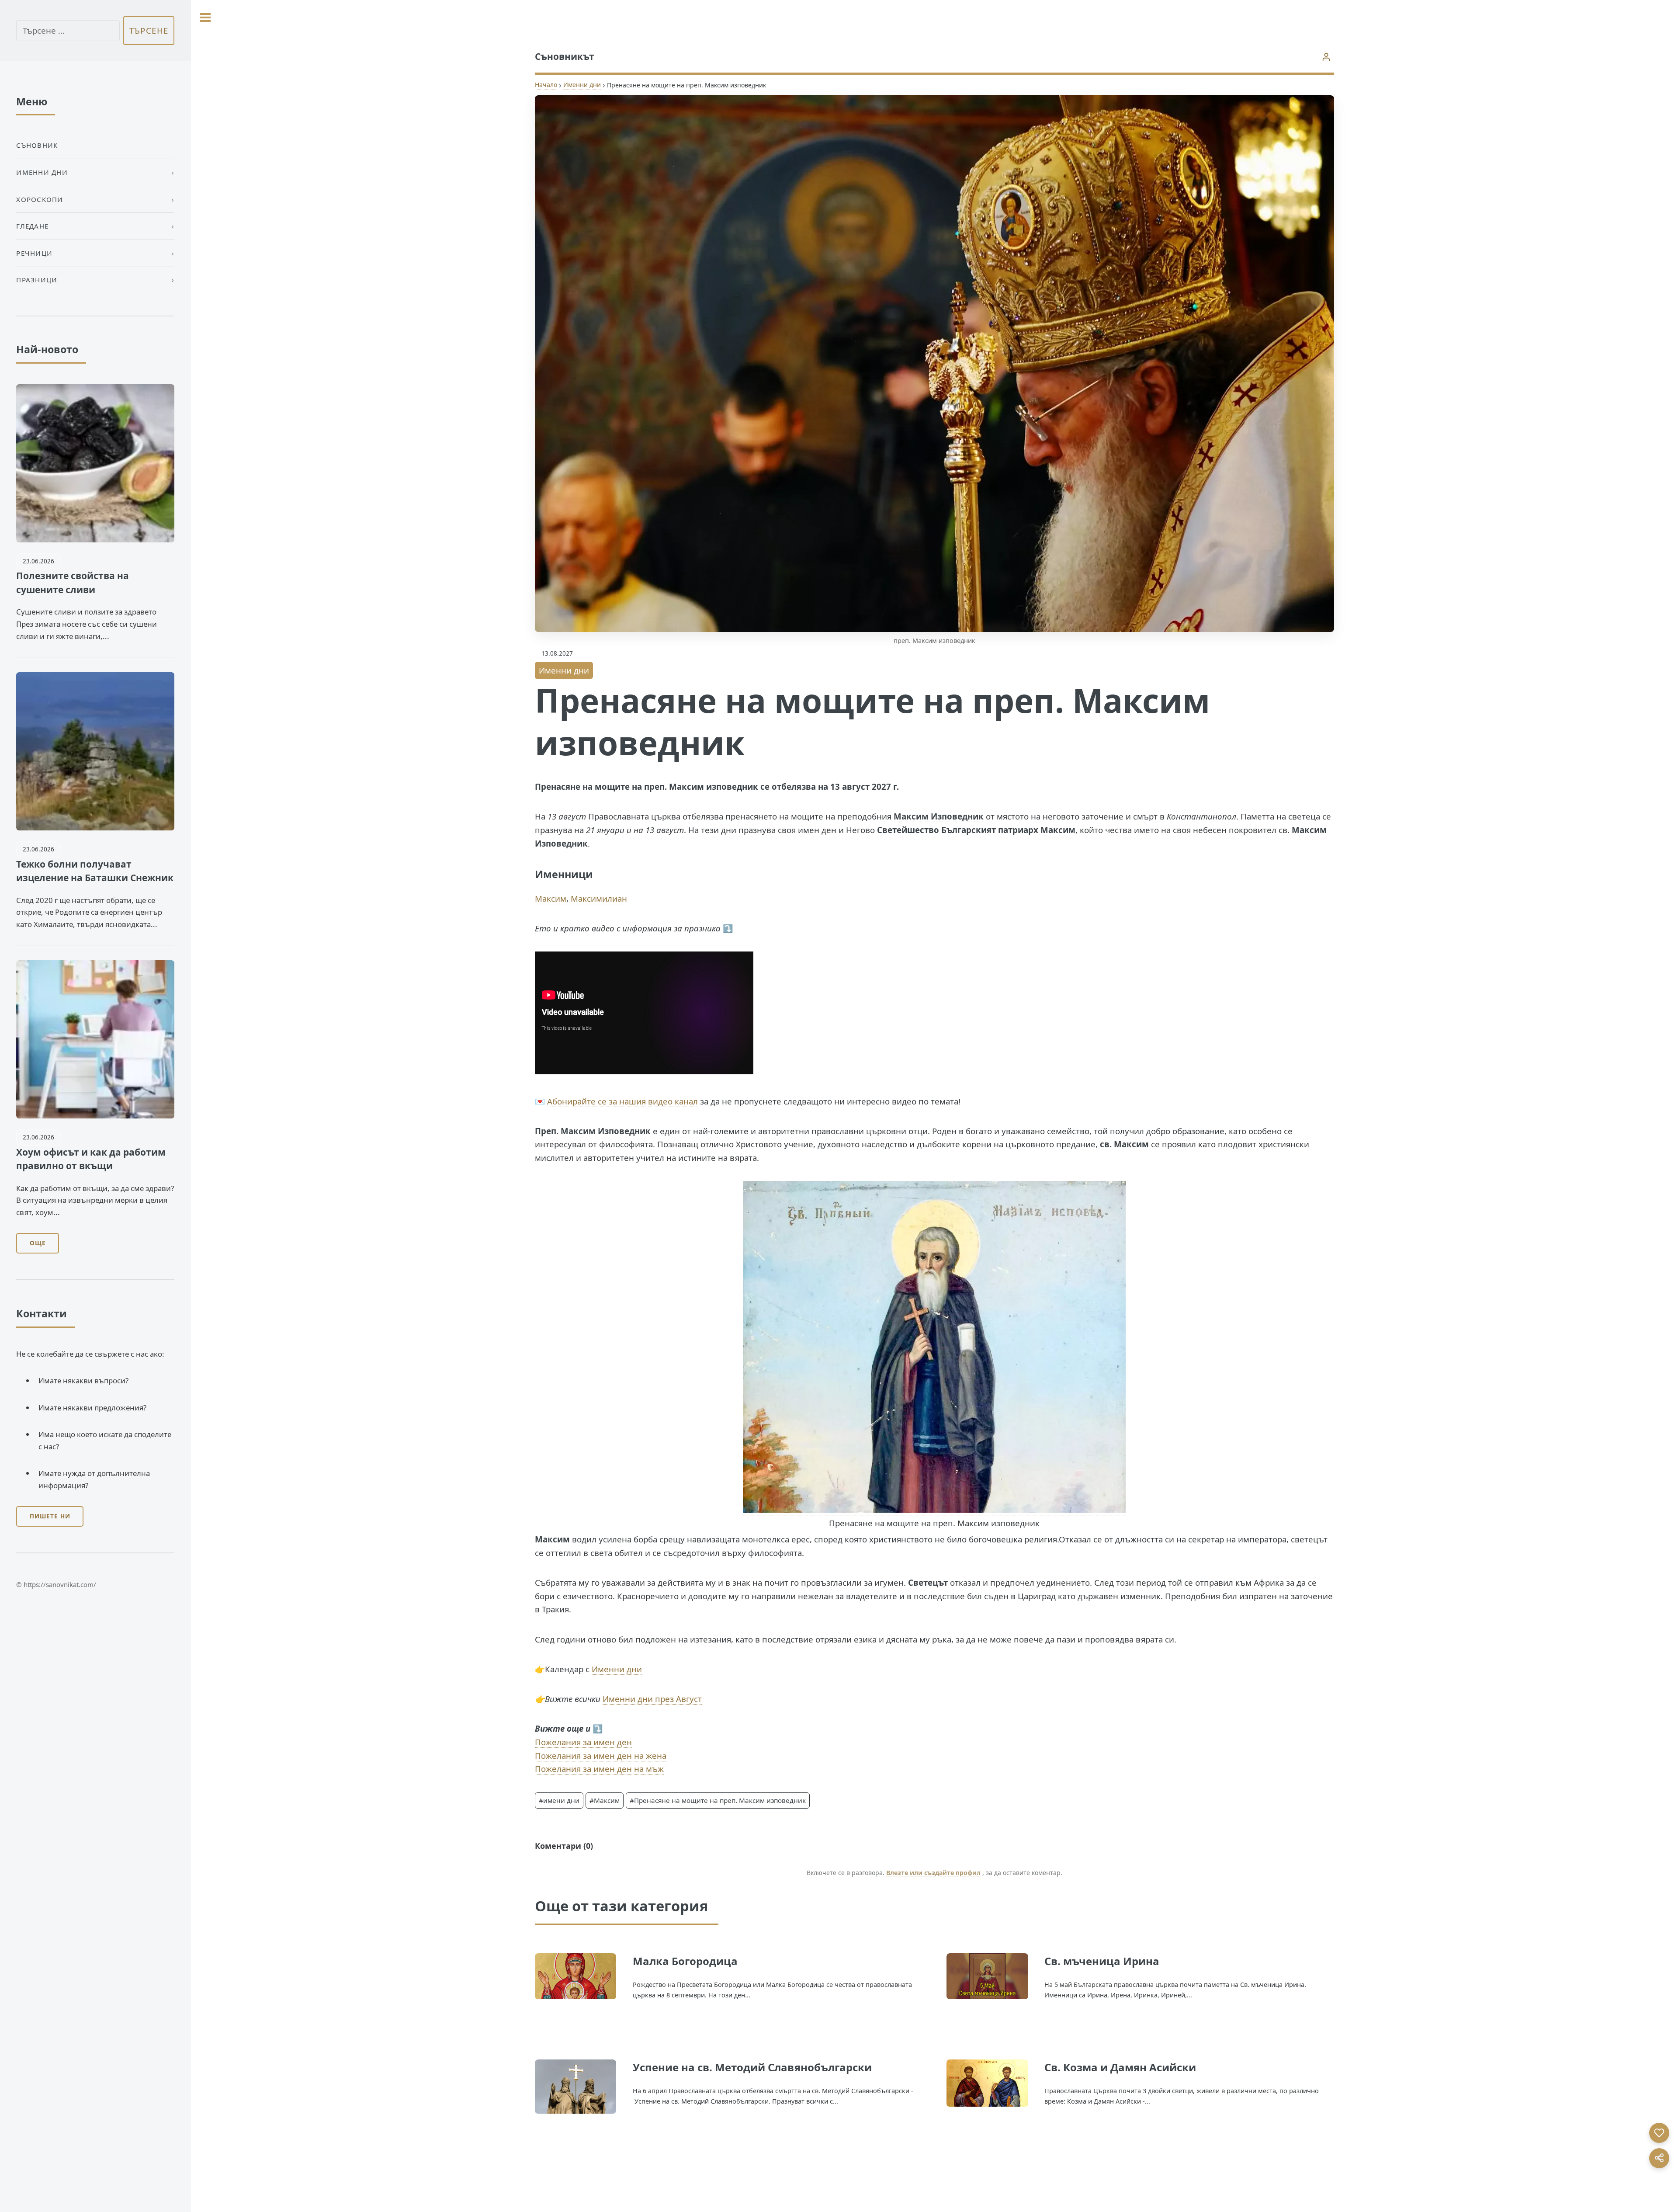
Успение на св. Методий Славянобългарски (752, 2067)
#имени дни (559, 1800)
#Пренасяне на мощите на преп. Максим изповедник (718, 1800)
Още (38, 1243)
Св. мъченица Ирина (1102, 1961)
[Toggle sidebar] (205, 17)
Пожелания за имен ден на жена (601, 1755)
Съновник (37, 145)
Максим (551, 898)
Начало (546, 85)
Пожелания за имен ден (583, 1742)
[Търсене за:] (68, 31)
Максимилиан (599, 898)
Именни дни (582, 85)
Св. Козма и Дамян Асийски (1120, 2067)
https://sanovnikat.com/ (60, 1584)
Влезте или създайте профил (933, 1873)
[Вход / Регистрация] (1326, 57)
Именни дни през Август (652, 1699)
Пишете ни (50, 1516)
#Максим (605, 1800)
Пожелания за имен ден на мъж (599, 1769)
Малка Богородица (685, 1961)
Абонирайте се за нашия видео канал (622, 1101)
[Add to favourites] (1659, 2133)
